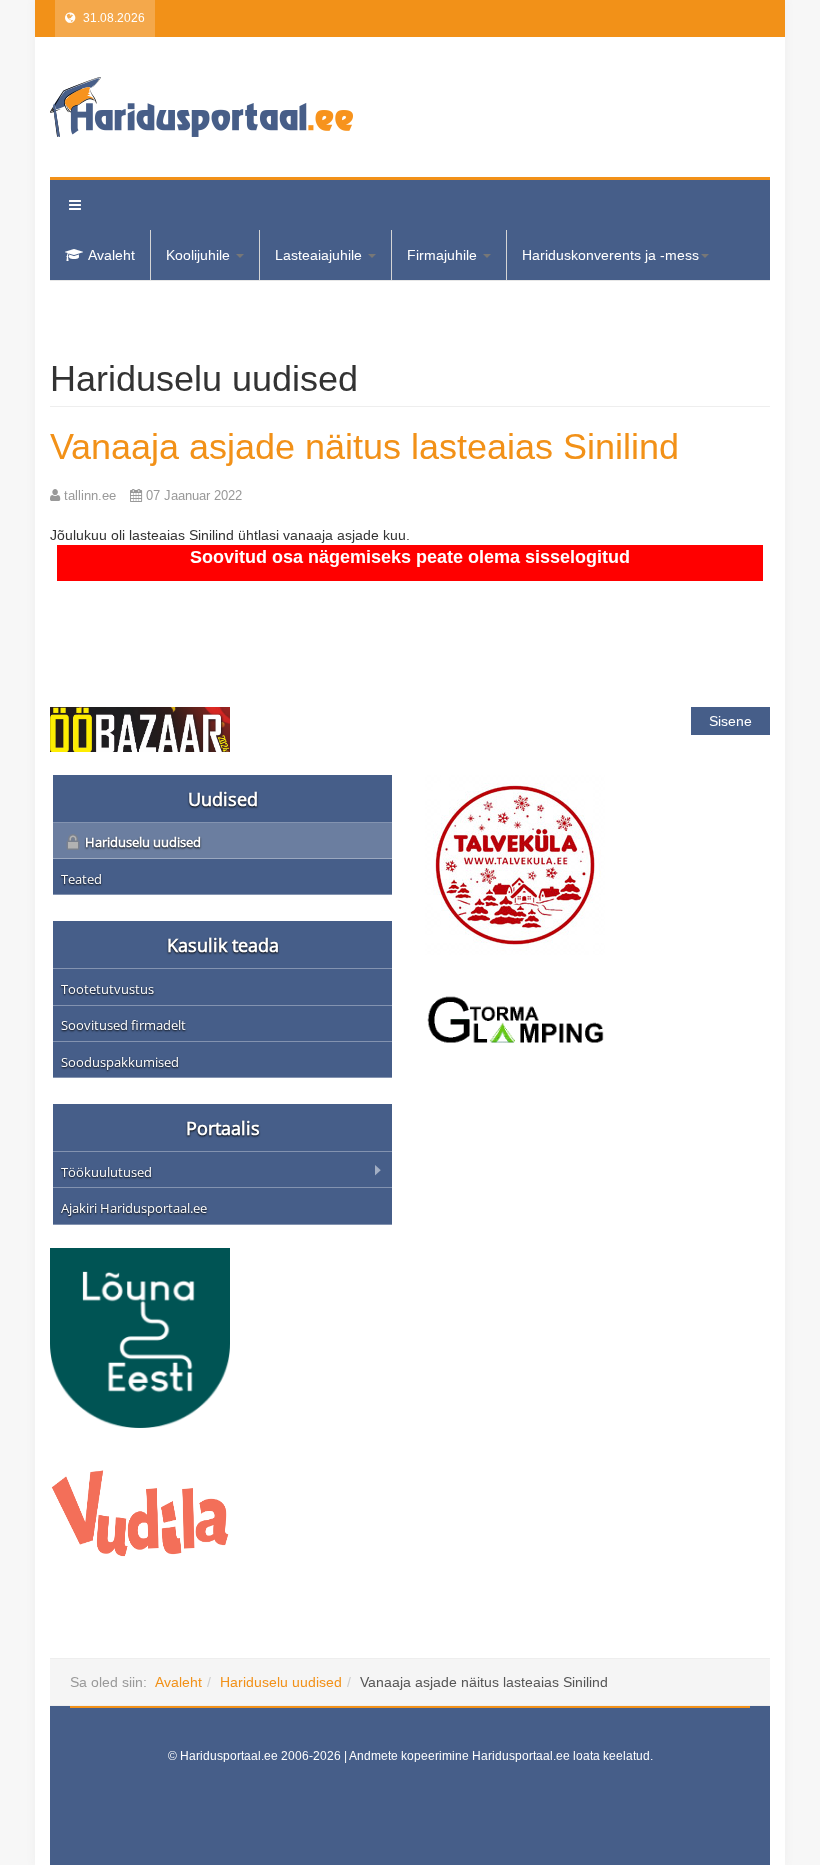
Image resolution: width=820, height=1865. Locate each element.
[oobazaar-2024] (140, 728)
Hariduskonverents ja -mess (610, 255)
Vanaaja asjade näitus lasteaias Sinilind (364, 446)
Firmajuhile (444, 255)
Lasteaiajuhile (320, 255)
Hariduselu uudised (281, 1682)
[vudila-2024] (140, 1511)
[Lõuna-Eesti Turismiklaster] (140, 1336)
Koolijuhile (200, 255)
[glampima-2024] (515, 1018)
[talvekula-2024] (515, 863)
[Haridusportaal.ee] (201, 107)
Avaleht (111, 255)
